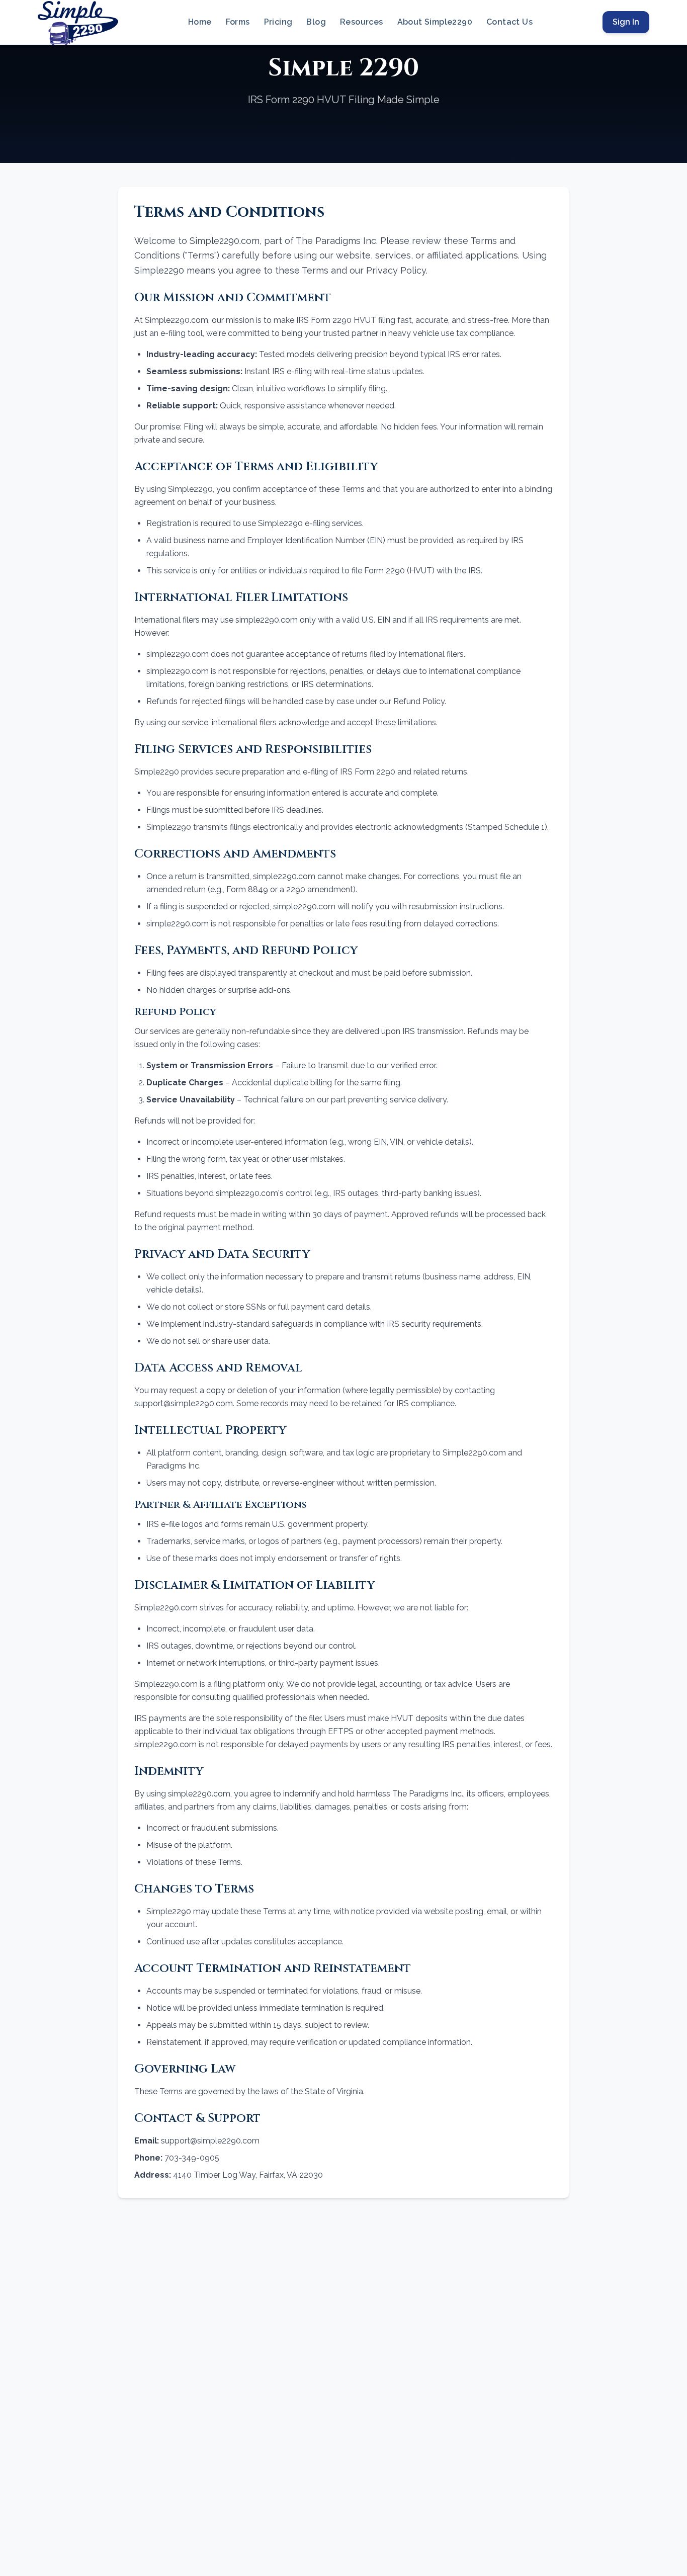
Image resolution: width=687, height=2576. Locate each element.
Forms (238, 22)
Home (200, 22)
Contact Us (509, 22)
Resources (362, 22)
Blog (316, 22)
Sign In (626, 22)
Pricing (278, 22)
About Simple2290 (435, 22)
